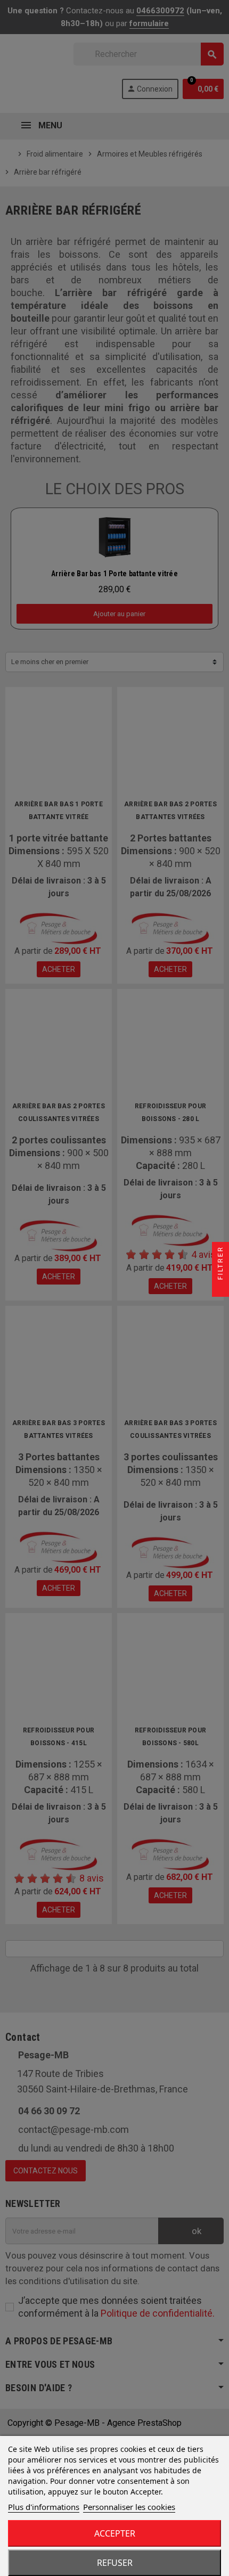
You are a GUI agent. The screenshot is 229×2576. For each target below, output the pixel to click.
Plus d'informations (44, 2507)
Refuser (115, 2563)
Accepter (115, 2533)
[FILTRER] (220, 1288)
